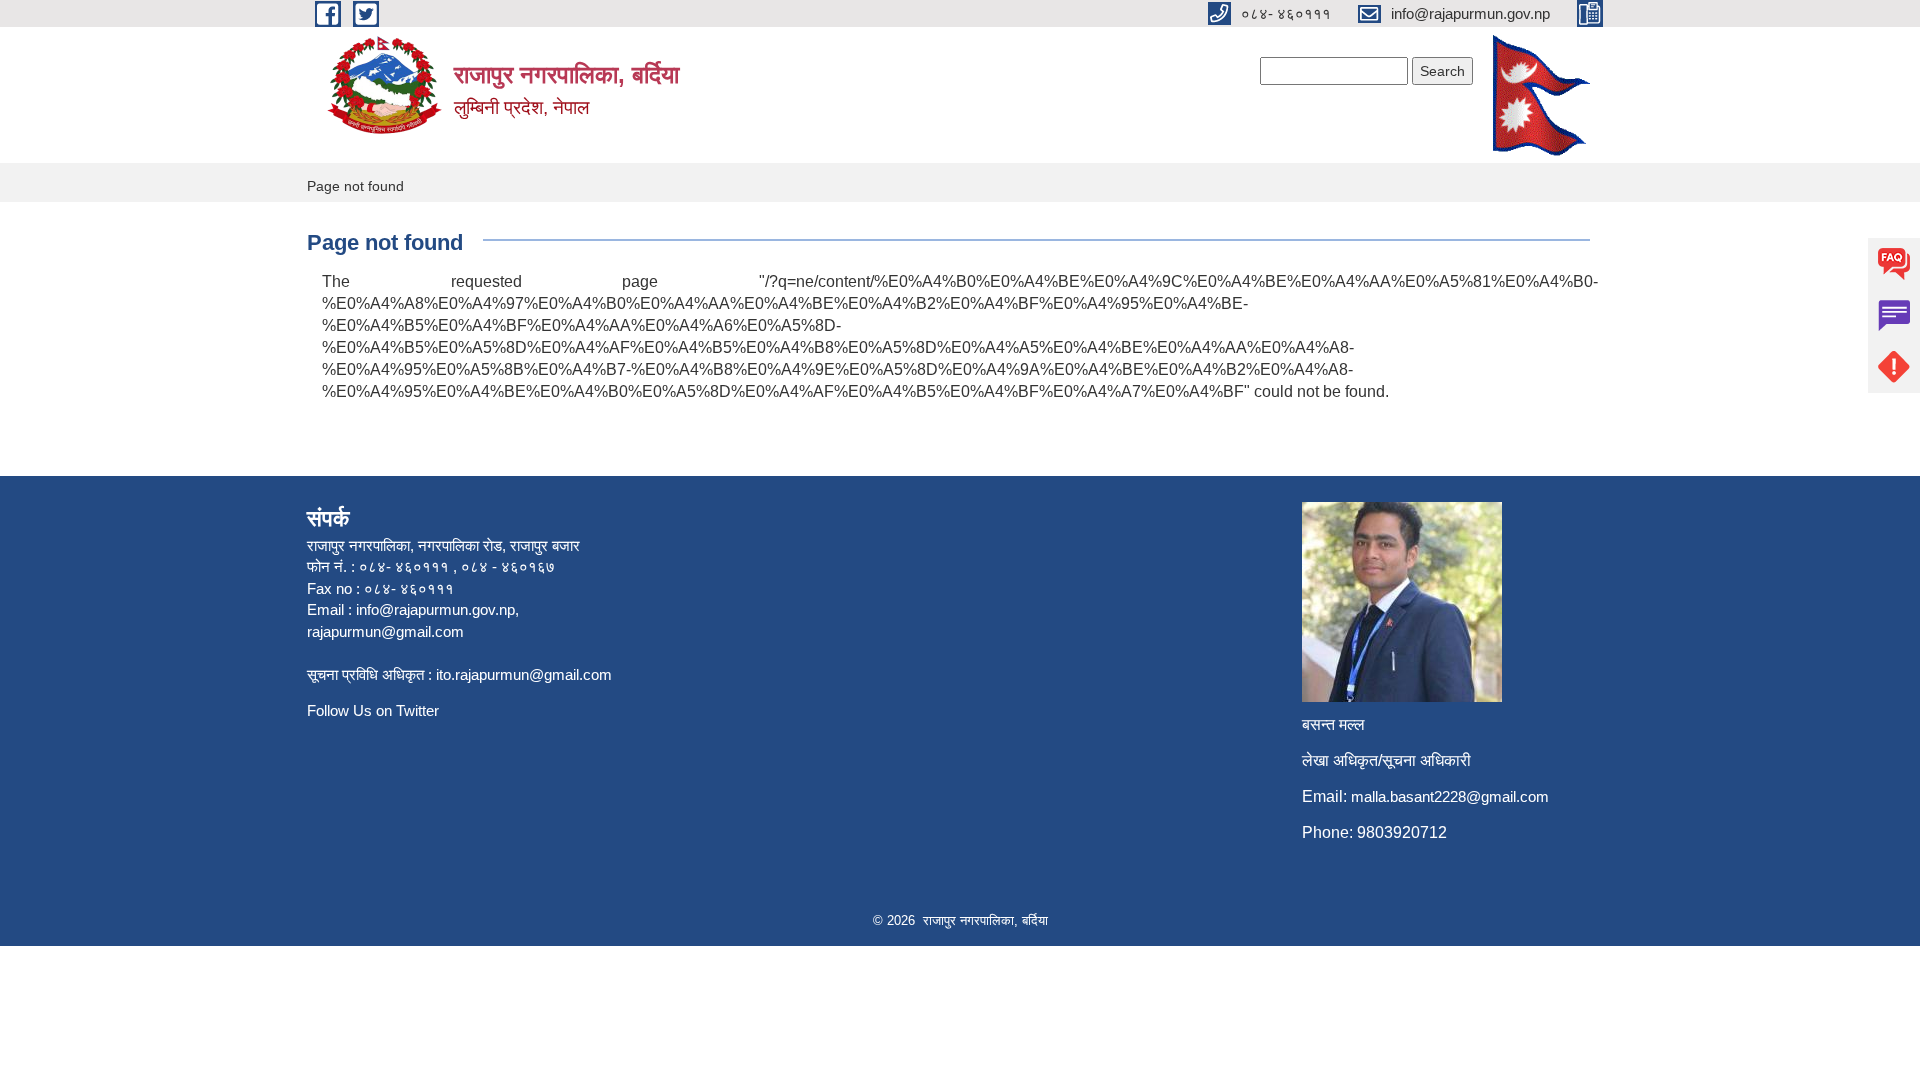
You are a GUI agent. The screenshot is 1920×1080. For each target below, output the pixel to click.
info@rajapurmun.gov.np (435, 609)
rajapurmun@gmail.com (385, 631)
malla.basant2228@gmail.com (1450, 796)
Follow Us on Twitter (373, 710)
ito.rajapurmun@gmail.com (524, 674)
